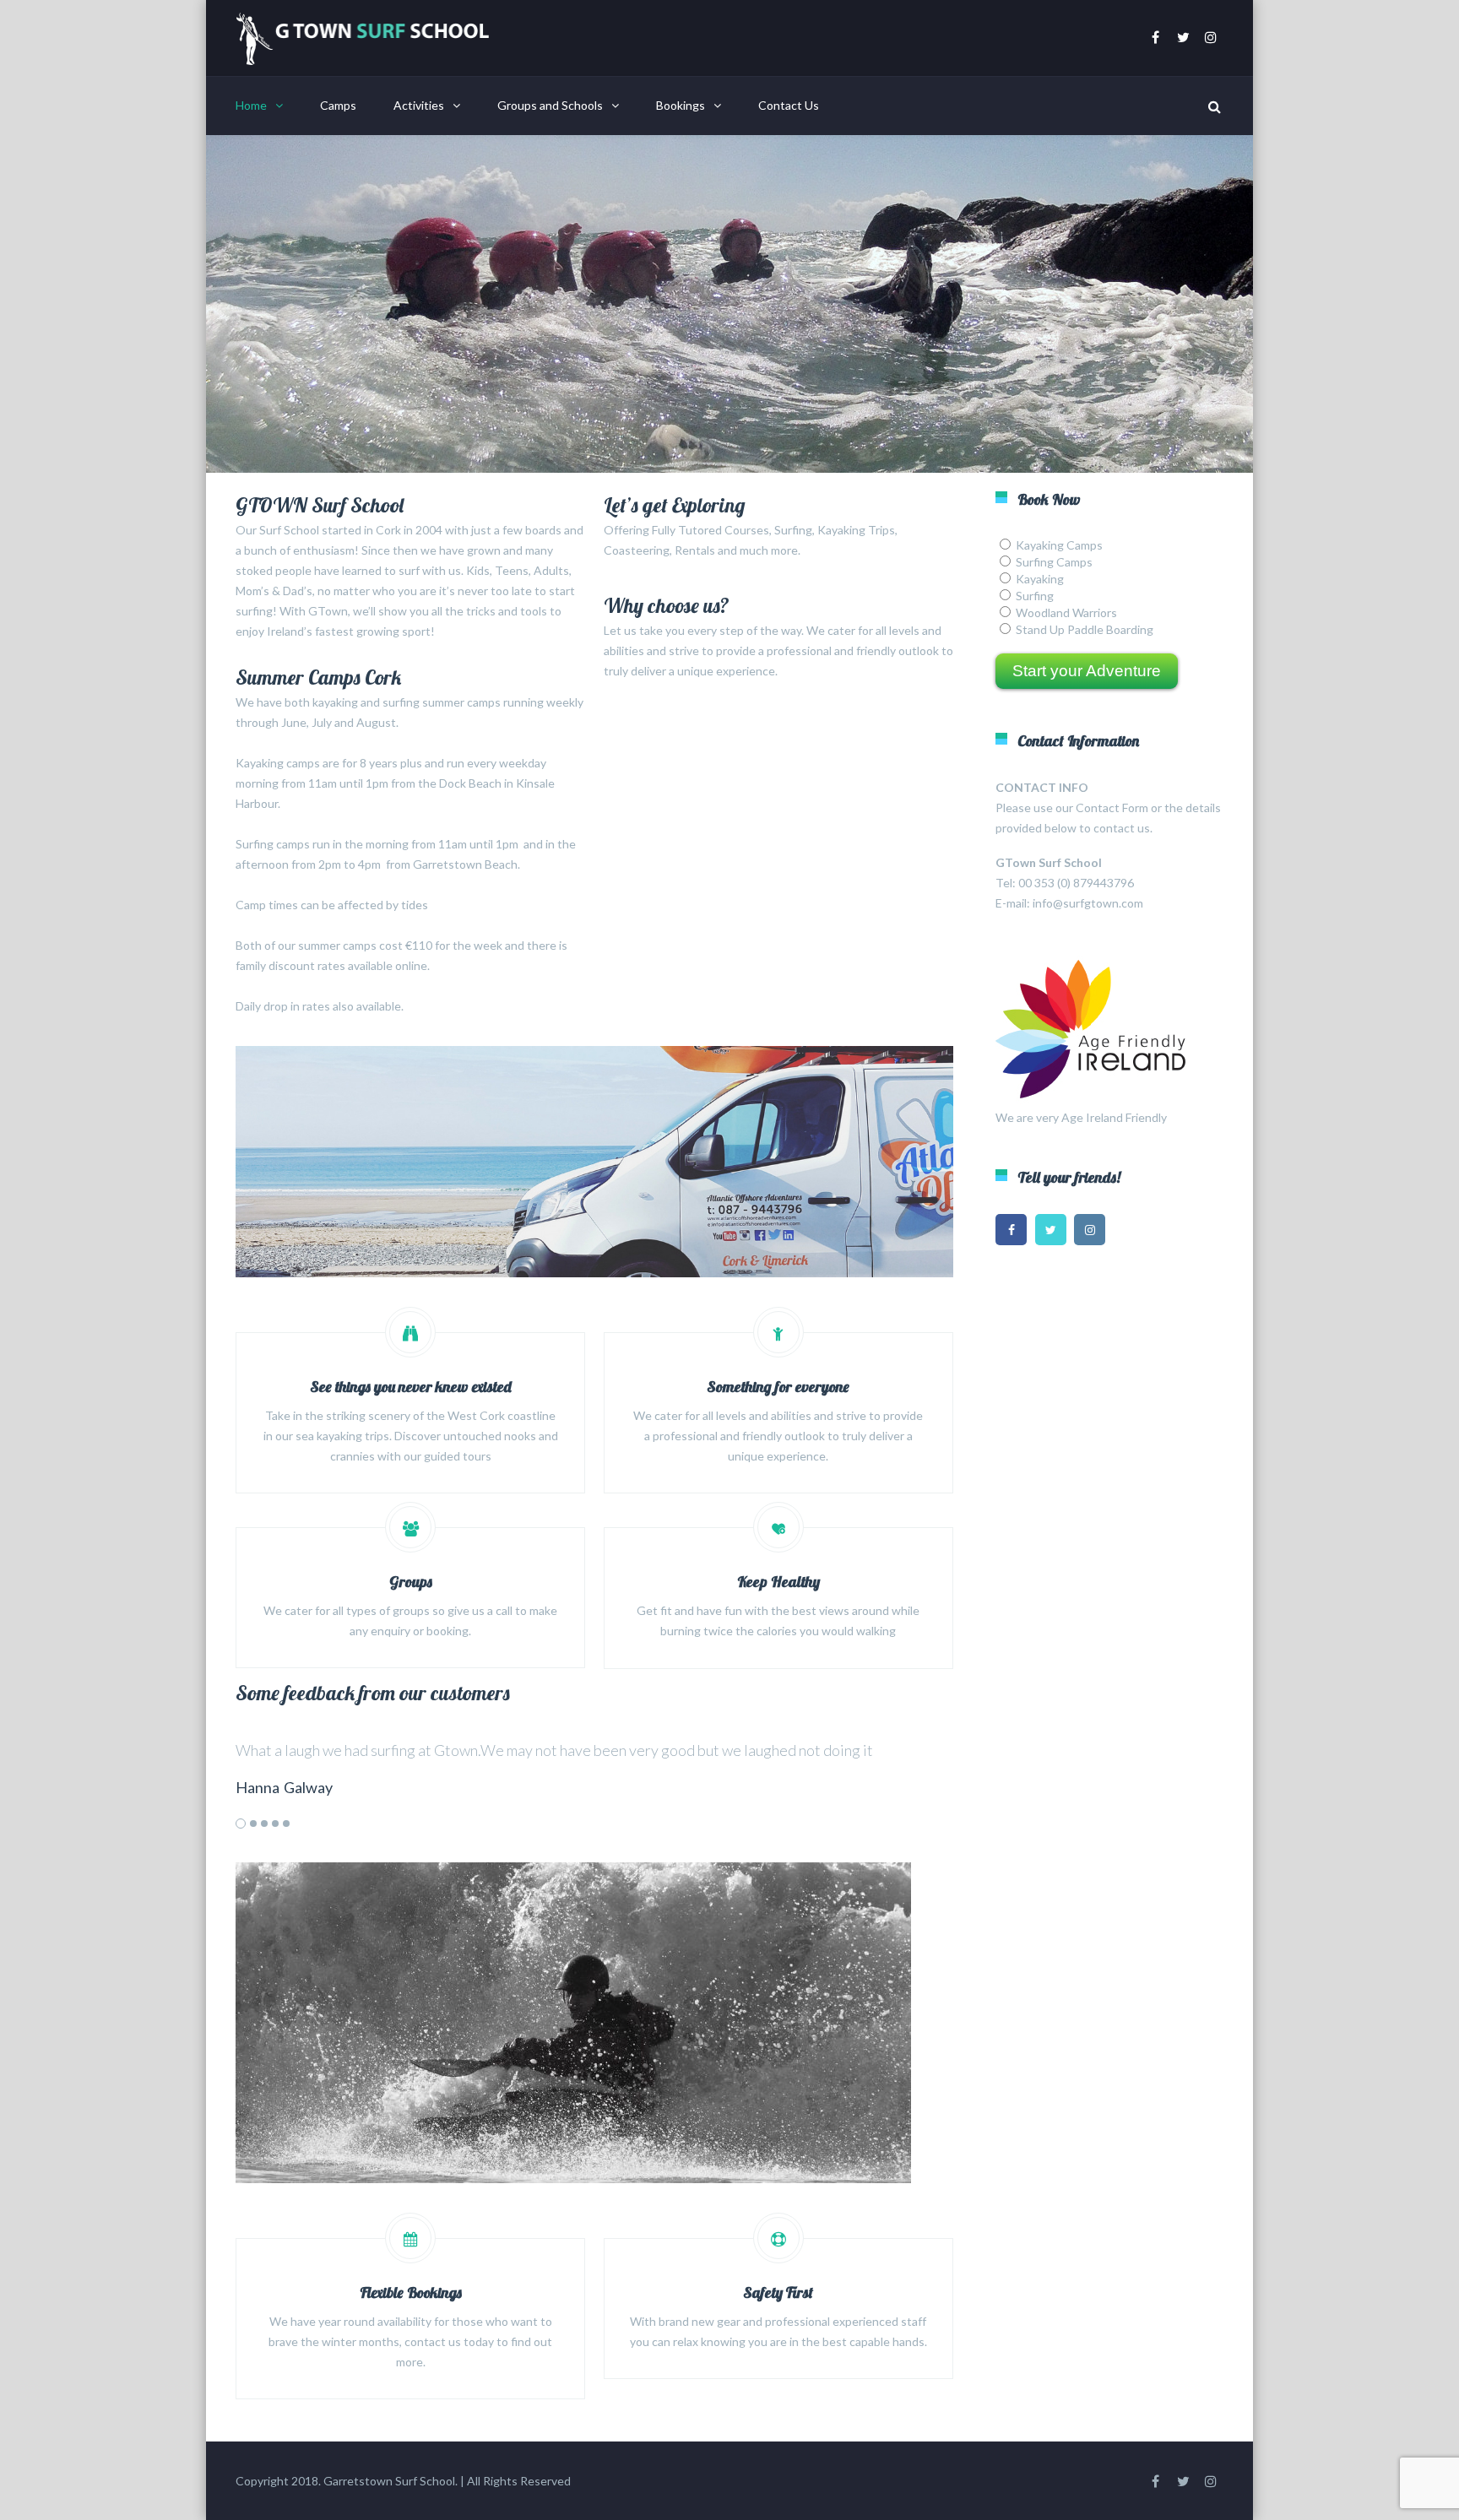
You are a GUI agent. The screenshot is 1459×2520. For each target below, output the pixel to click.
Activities (419, 105)
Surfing (1035, 596)
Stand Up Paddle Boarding (1085, 629)
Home (251, 105)
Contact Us (789, 105)
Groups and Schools (550, 105)
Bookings (681, 105)
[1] (241, 1824)
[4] (275, 1824)
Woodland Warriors (1066, 612)
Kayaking (1040, 579)
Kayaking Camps (1059, 545)
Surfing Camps (1054, 562)
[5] (286, 1824)
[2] (253, 1824)
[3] (264, 1824)
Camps (338, 105)
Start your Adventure (1087, 671)
